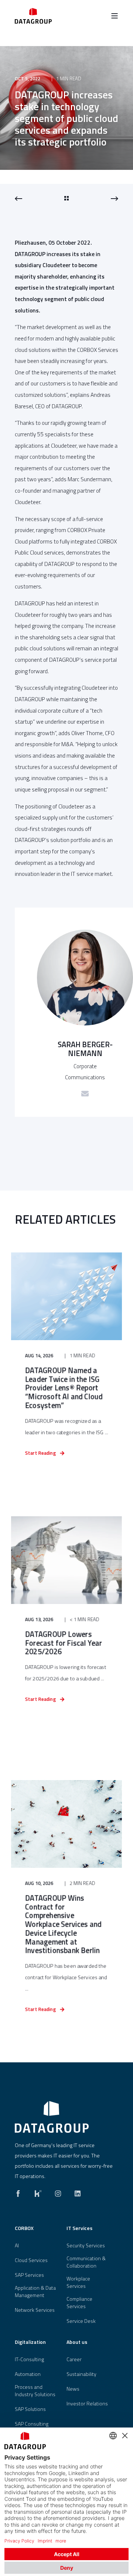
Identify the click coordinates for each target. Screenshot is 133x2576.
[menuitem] (39, 2232)
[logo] (52, 2117)
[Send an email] (85, 1094)
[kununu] (38, 2192)
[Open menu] (115, 16)
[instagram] (58, 2192)
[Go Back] (66, 199)
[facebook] (20, 2192)
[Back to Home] (33, 16)
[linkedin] (75, 2192)
